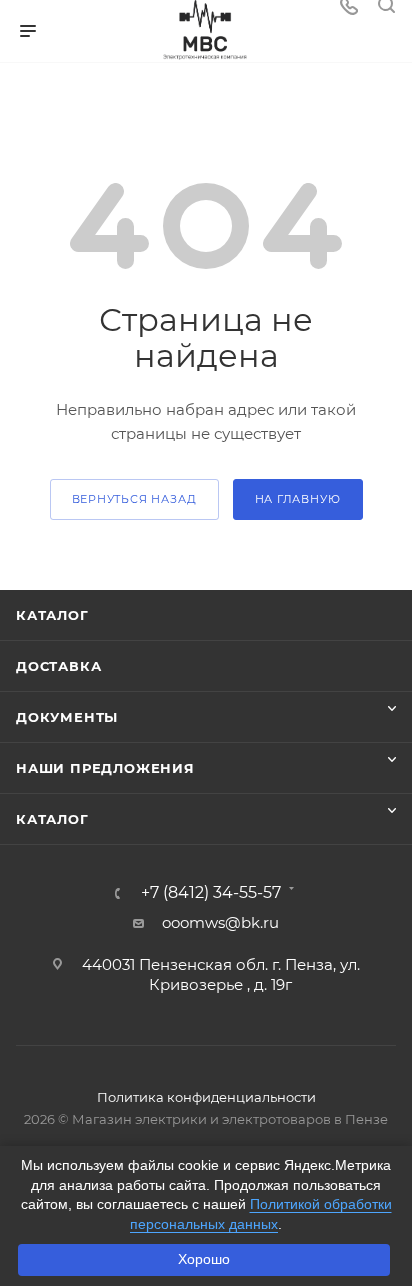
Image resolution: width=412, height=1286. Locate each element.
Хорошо (204, 1259)
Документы (67, 717)
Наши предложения (105, 768)
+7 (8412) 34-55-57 (211, 893)
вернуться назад (134, 499)
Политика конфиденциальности (206, 1097)
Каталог (52, 615)
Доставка (58, 666)
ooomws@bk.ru (220, 922)
